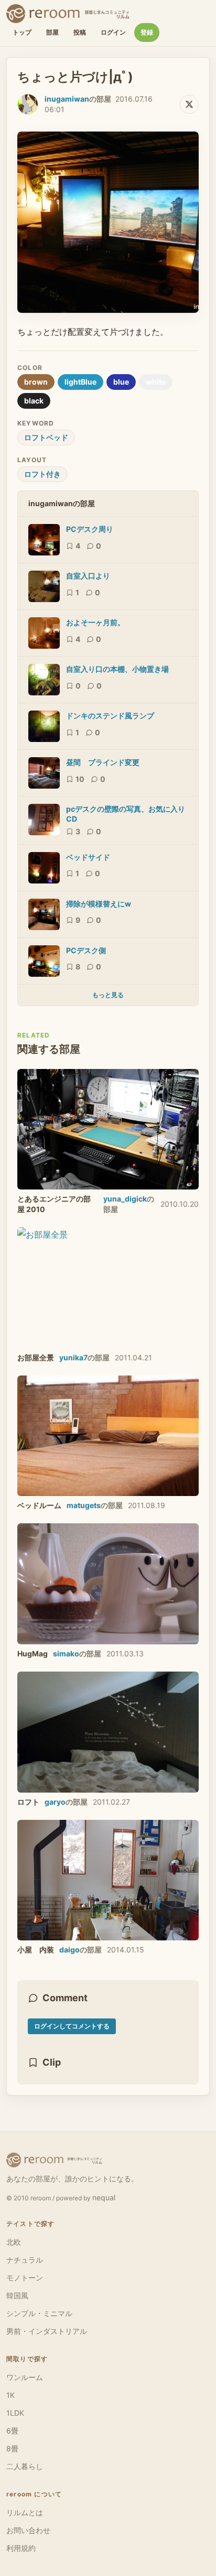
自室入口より (88, 576)
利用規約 (21, 2548)
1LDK (15, 2413)
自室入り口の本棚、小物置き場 (117, 669)
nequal (104, 2197)
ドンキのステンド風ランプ (110, 716)
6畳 (12, 2431)
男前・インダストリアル (47, 2331)
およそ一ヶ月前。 (95, 622)
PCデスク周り (90, 529)
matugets (84, 1505)
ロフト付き (42, 474)
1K (10, 2395)
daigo (69, 1950)
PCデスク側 (86, 950)
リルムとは (25, 2512)
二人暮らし (25, 2466)
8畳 (12, 2448)
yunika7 (73, 1357)
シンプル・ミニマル (39, 2313)
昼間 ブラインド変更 (103, 762)
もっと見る (108, 995)
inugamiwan (67, 99)
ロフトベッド (46, 437)
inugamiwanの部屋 (62, 503)
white (156, 382)
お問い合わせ (28, 2530)
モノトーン (25, 2278)
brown (36, 382)
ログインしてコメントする (72, 2026)
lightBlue (80, 382)
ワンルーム (25, 2377)
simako (66, 1653)
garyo (55, 1802)
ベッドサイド (88, 857)
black (34, 401)
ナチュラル (25, 2260)
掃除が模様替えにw (99, 904)
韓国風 (17, 2295)
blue (121, 382)
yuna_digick (125, 1199)
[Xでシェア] (189, 104)
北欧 (14, 2242)
